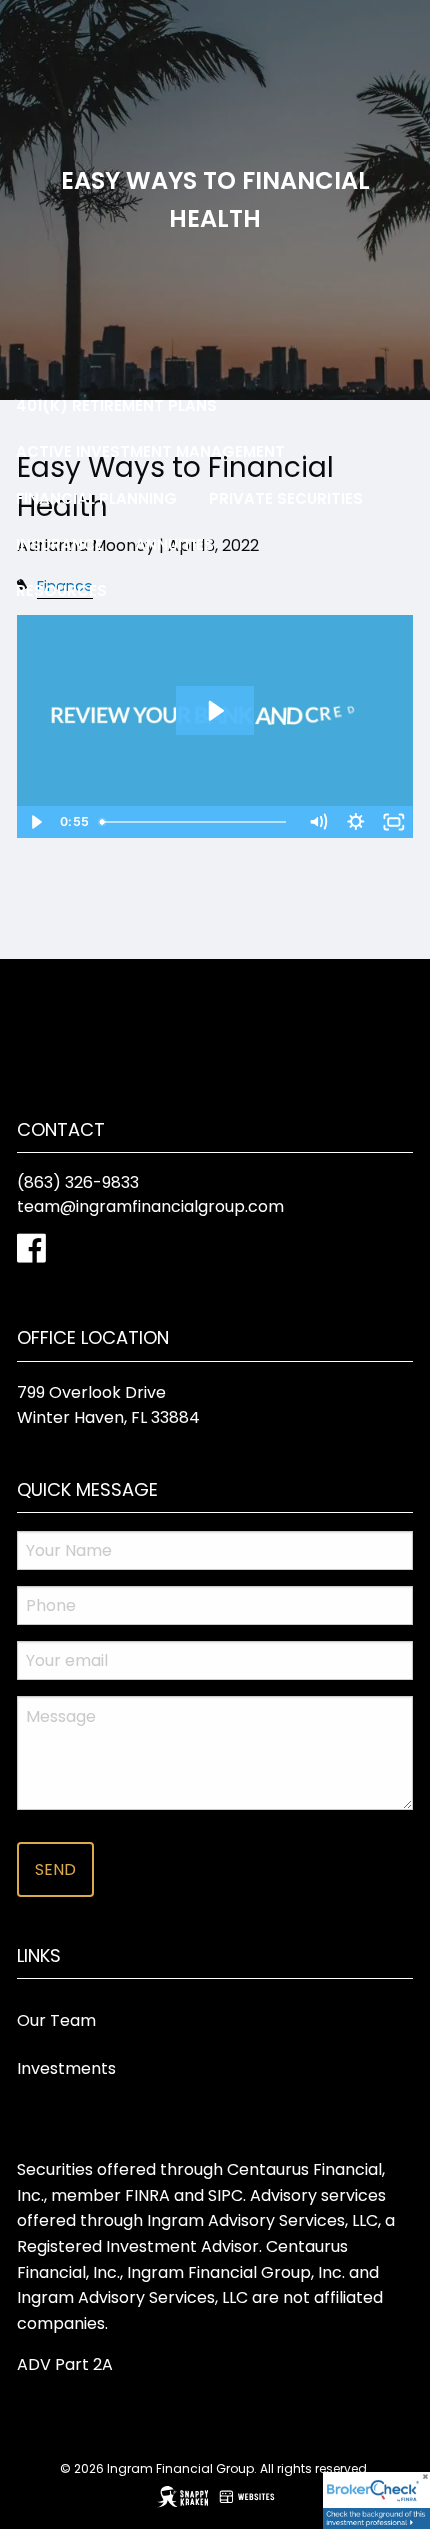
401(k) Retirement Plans (116, 405)
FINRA (147, 2195)
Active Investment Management (150, 451)
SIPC (225, 2195)
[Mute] (318, 822)
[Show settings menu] (356, 822)
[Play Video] (36, 822)
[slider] (195, 822)
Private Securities (286, 498)
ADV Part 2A (65, 2364)
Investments (66, 2068)
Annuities (174, 544)
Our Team (56, 2020)
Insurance (59, 544)
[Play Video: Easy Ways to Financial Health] (214, 710)
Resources (61, 590)
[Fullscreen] (394, 822)
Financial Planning (96, 498)
